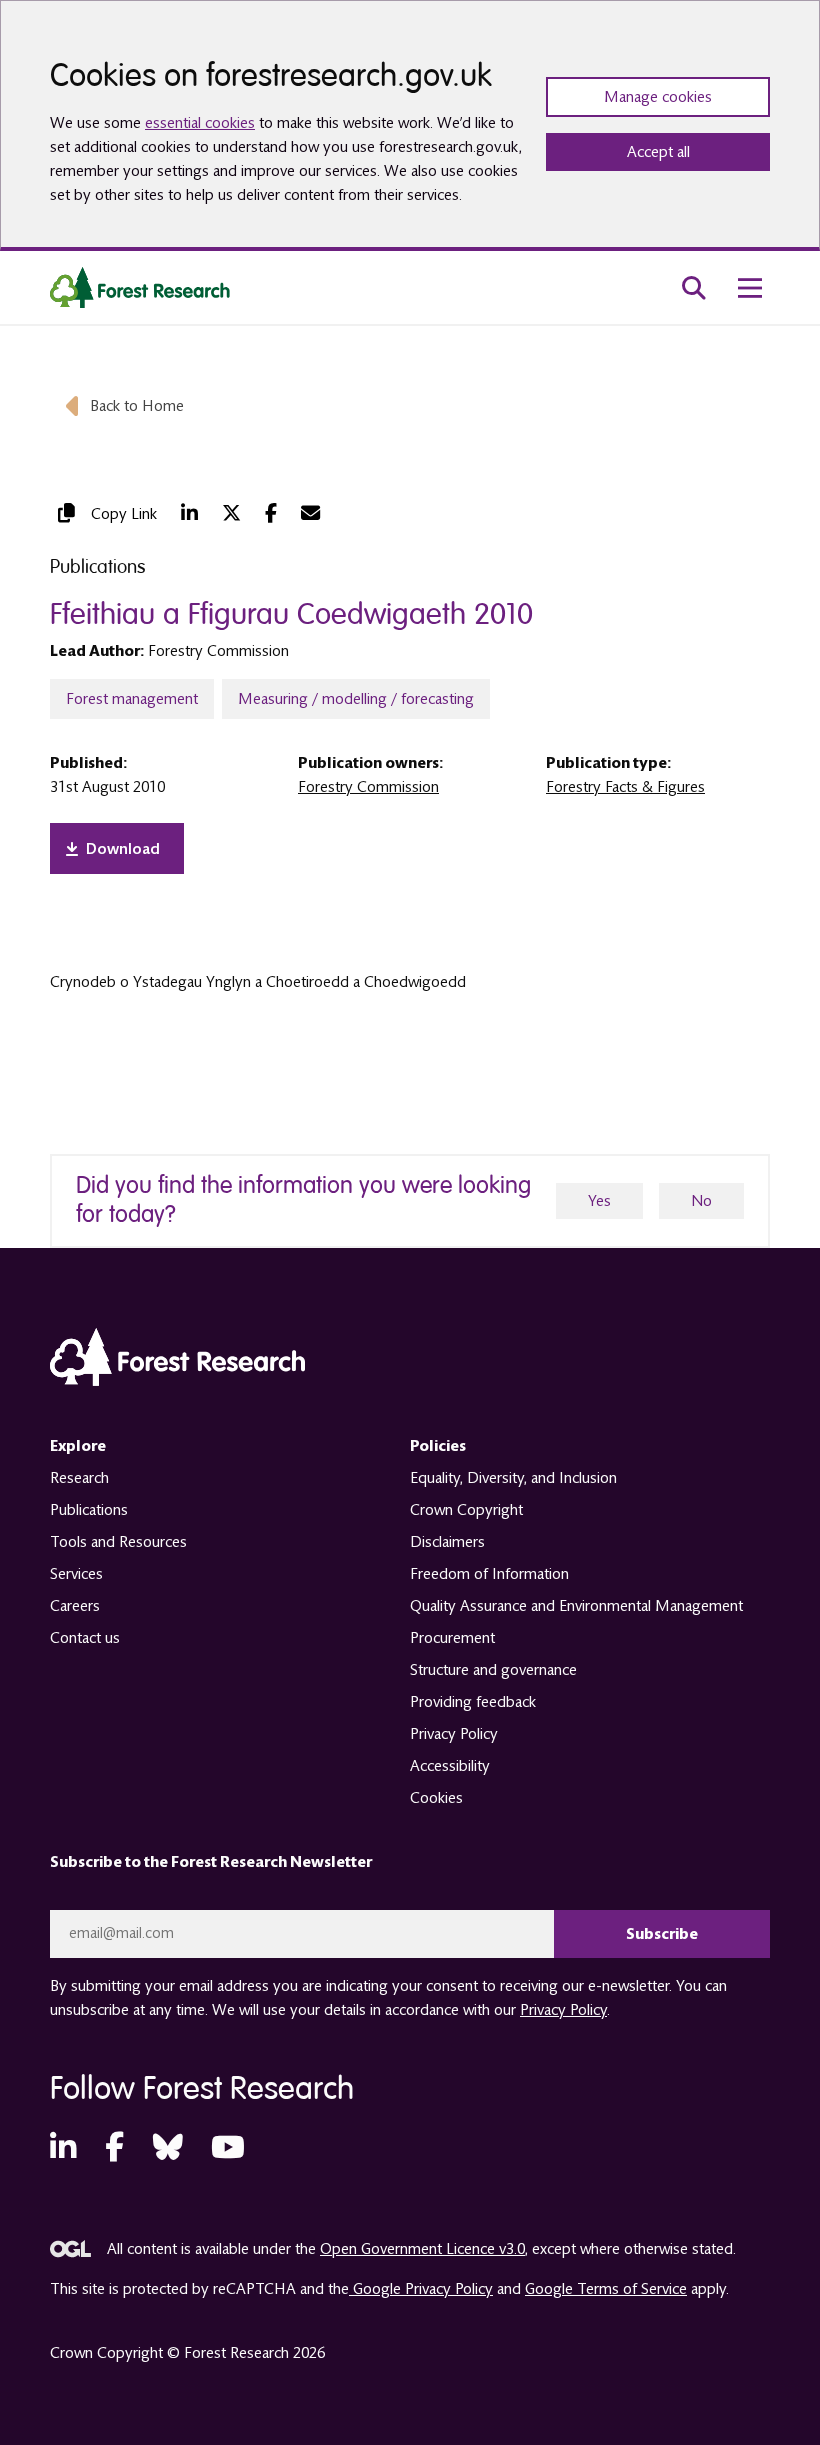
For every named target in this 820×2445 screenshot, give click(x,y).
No (701, 1201)
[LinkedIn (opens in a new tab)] (189, 513)
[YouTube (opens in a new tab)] (228, 2148)
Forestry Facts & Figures (625, 787)
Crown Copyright (466, 1510)
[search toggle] (694, 288)
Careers (75, 1606)
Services (76, 1574)
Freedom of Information (489, 1574)
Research (79, 1478)
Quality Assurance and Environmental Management (576, 1606)
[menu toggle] (750, 288)
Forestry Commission (368, 787)
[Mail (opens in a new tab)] (310, 513)
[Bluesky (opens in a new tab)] (168, 2148)
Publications (89, 1510)
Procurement (452, 1638)
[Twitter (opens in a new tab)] (231, 513)
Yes (599, 1201)
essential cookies (200, 123)
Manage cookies (658, 97)
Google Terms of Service (606, 2289)
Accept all (658, 152)
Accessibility (450, 1766)
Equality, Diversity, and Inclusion (513, 1478)
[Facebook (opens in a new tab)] (271, 513)
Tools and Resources (118, 1542)
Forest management (132, 699)
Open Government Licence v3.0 (422, 2249)
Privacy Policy (454, 1734)
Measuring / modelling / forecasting (356, 699)
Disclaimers (447, 1542)
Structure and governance (493, 1670)
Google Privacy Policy (421, 2289)
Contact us (85, 1638)
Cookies (436, 1798)
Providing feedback (473, 1702)
